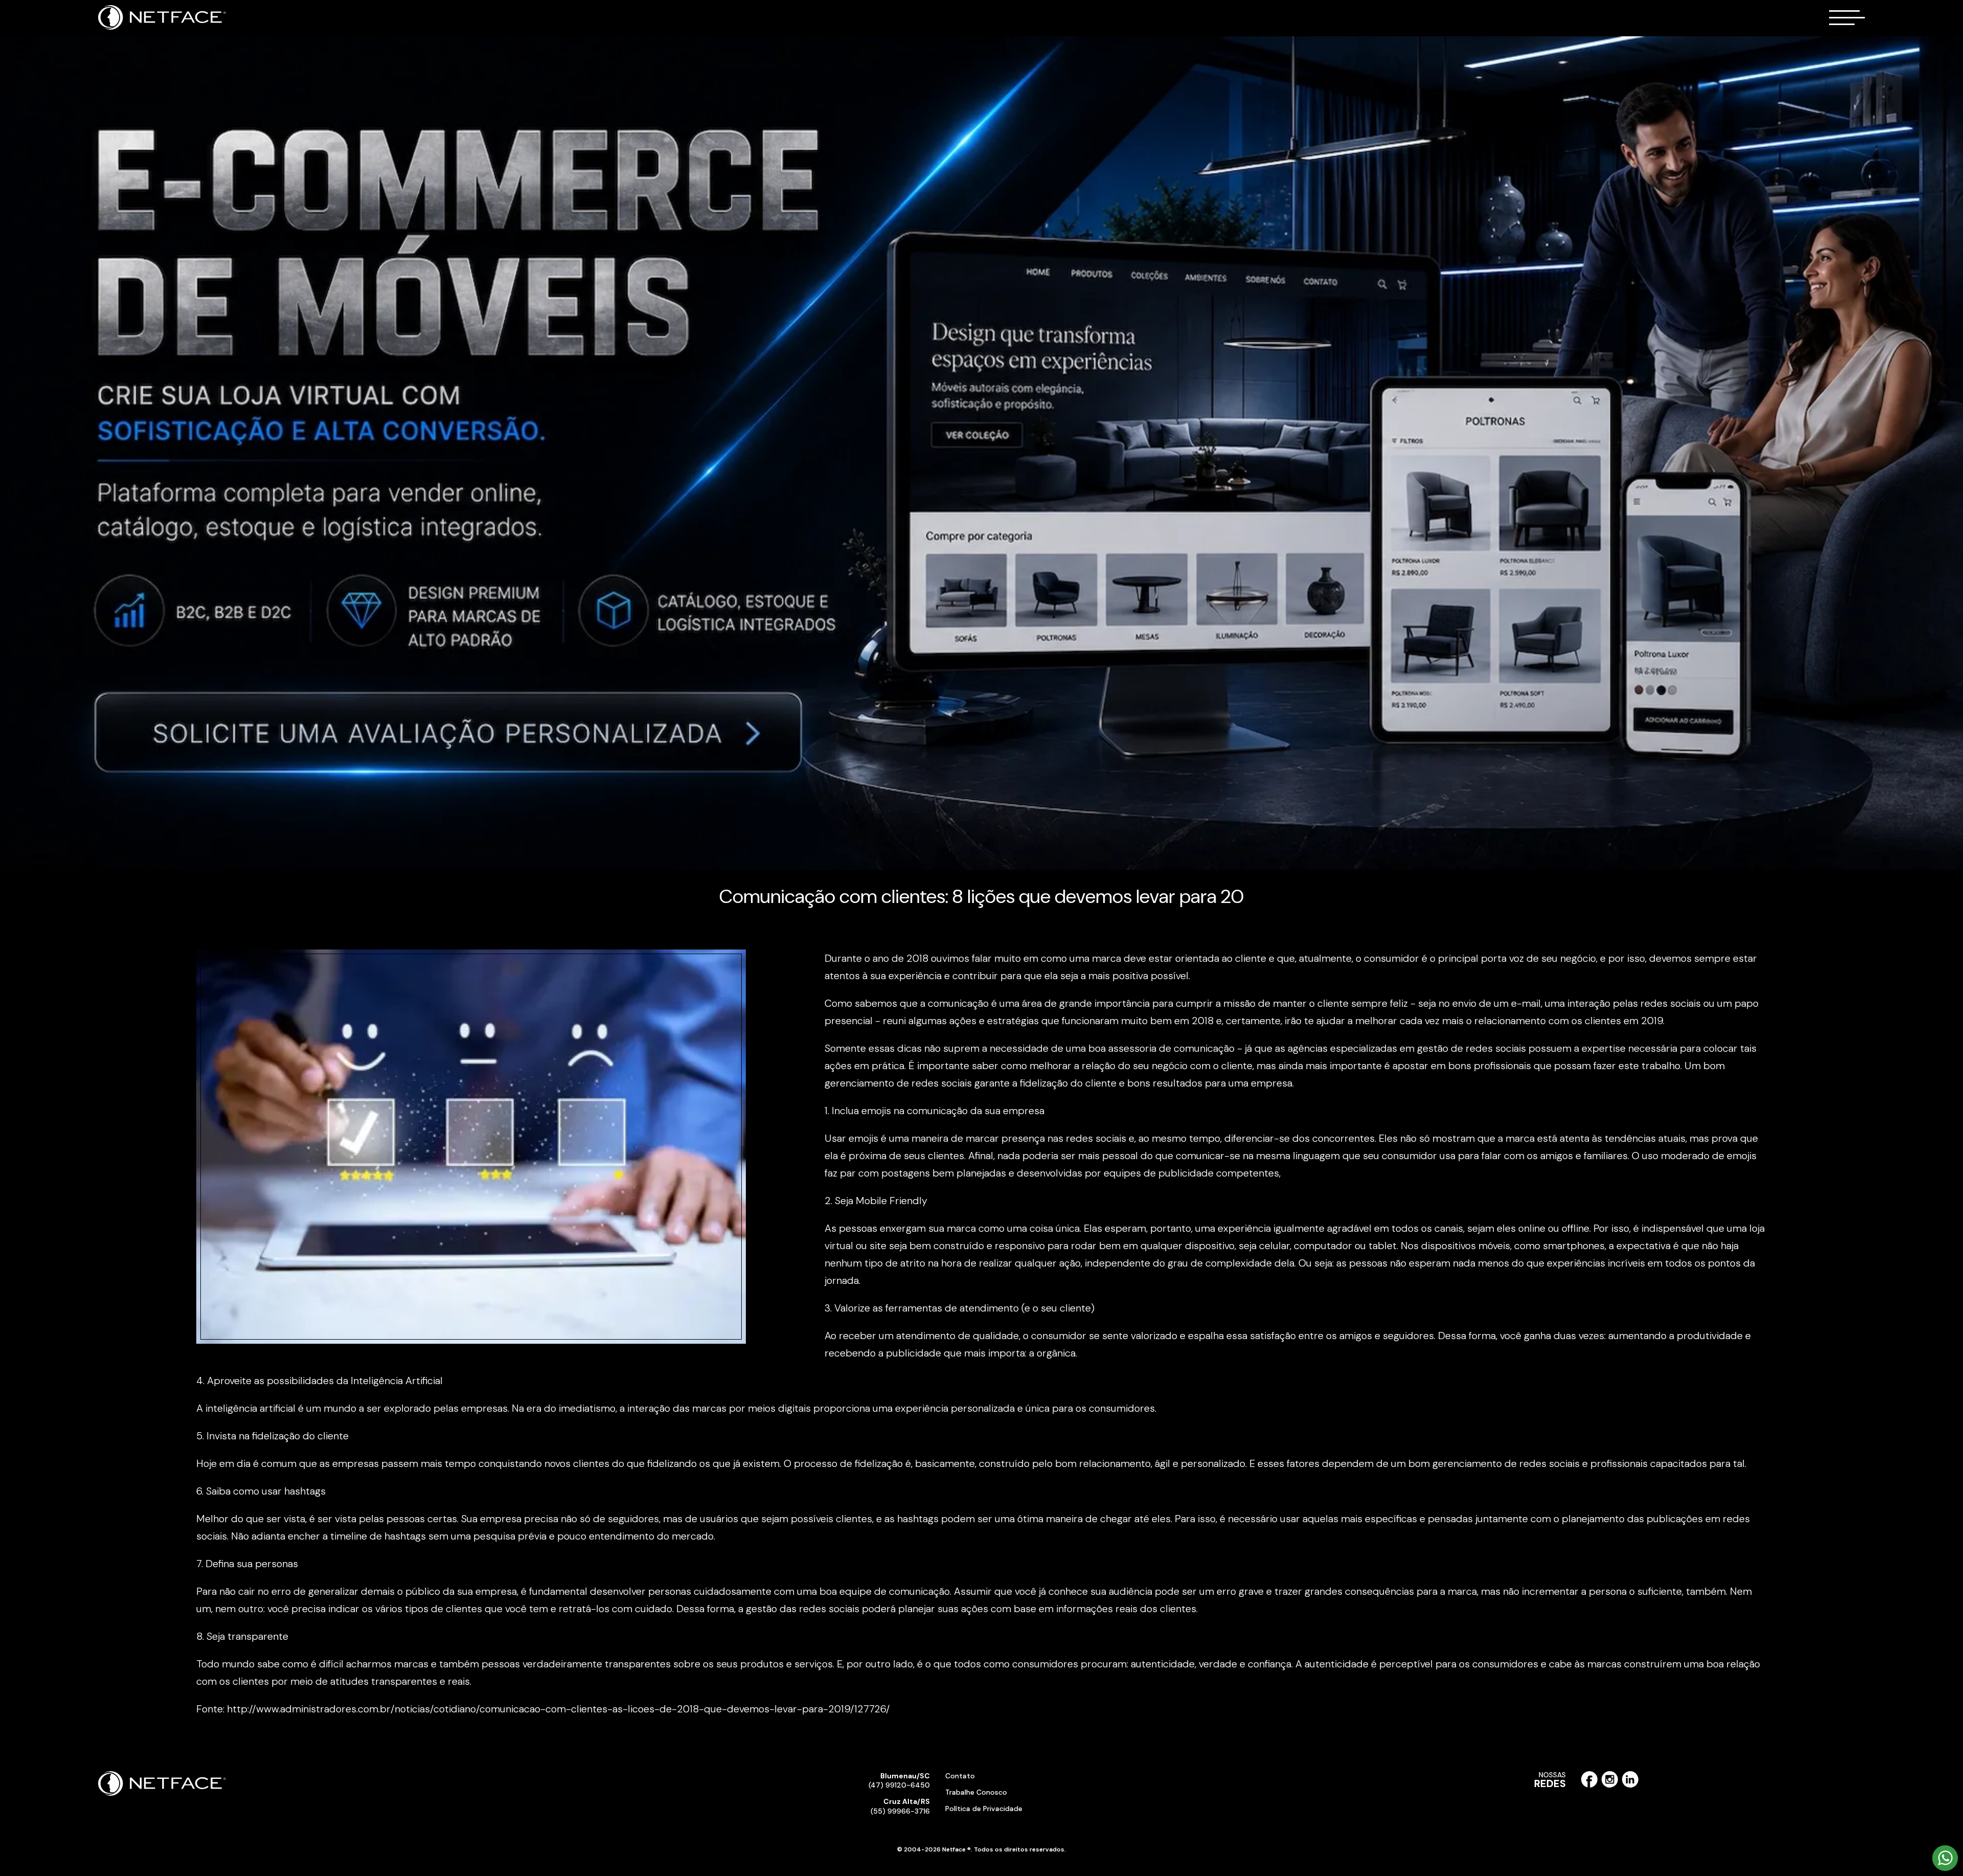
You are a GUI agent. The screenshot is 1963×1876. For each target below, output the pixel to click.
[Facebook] (1589, 1785)
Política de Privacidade (984, 1809)
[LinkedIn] (1630, 1785)
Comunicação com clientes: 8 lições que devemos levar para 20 (981, 896)
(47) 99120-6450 (899, 1780)
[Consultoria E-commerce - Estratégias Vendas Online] (981, 453)
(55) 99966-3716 (900, 1806)
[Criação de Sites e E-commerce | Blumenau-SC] (162, 28)
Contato (960, 1776)
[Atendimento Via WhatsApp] (1945, 1869)
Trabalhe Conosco (976, 1792)
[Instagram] (1610, 1785)
